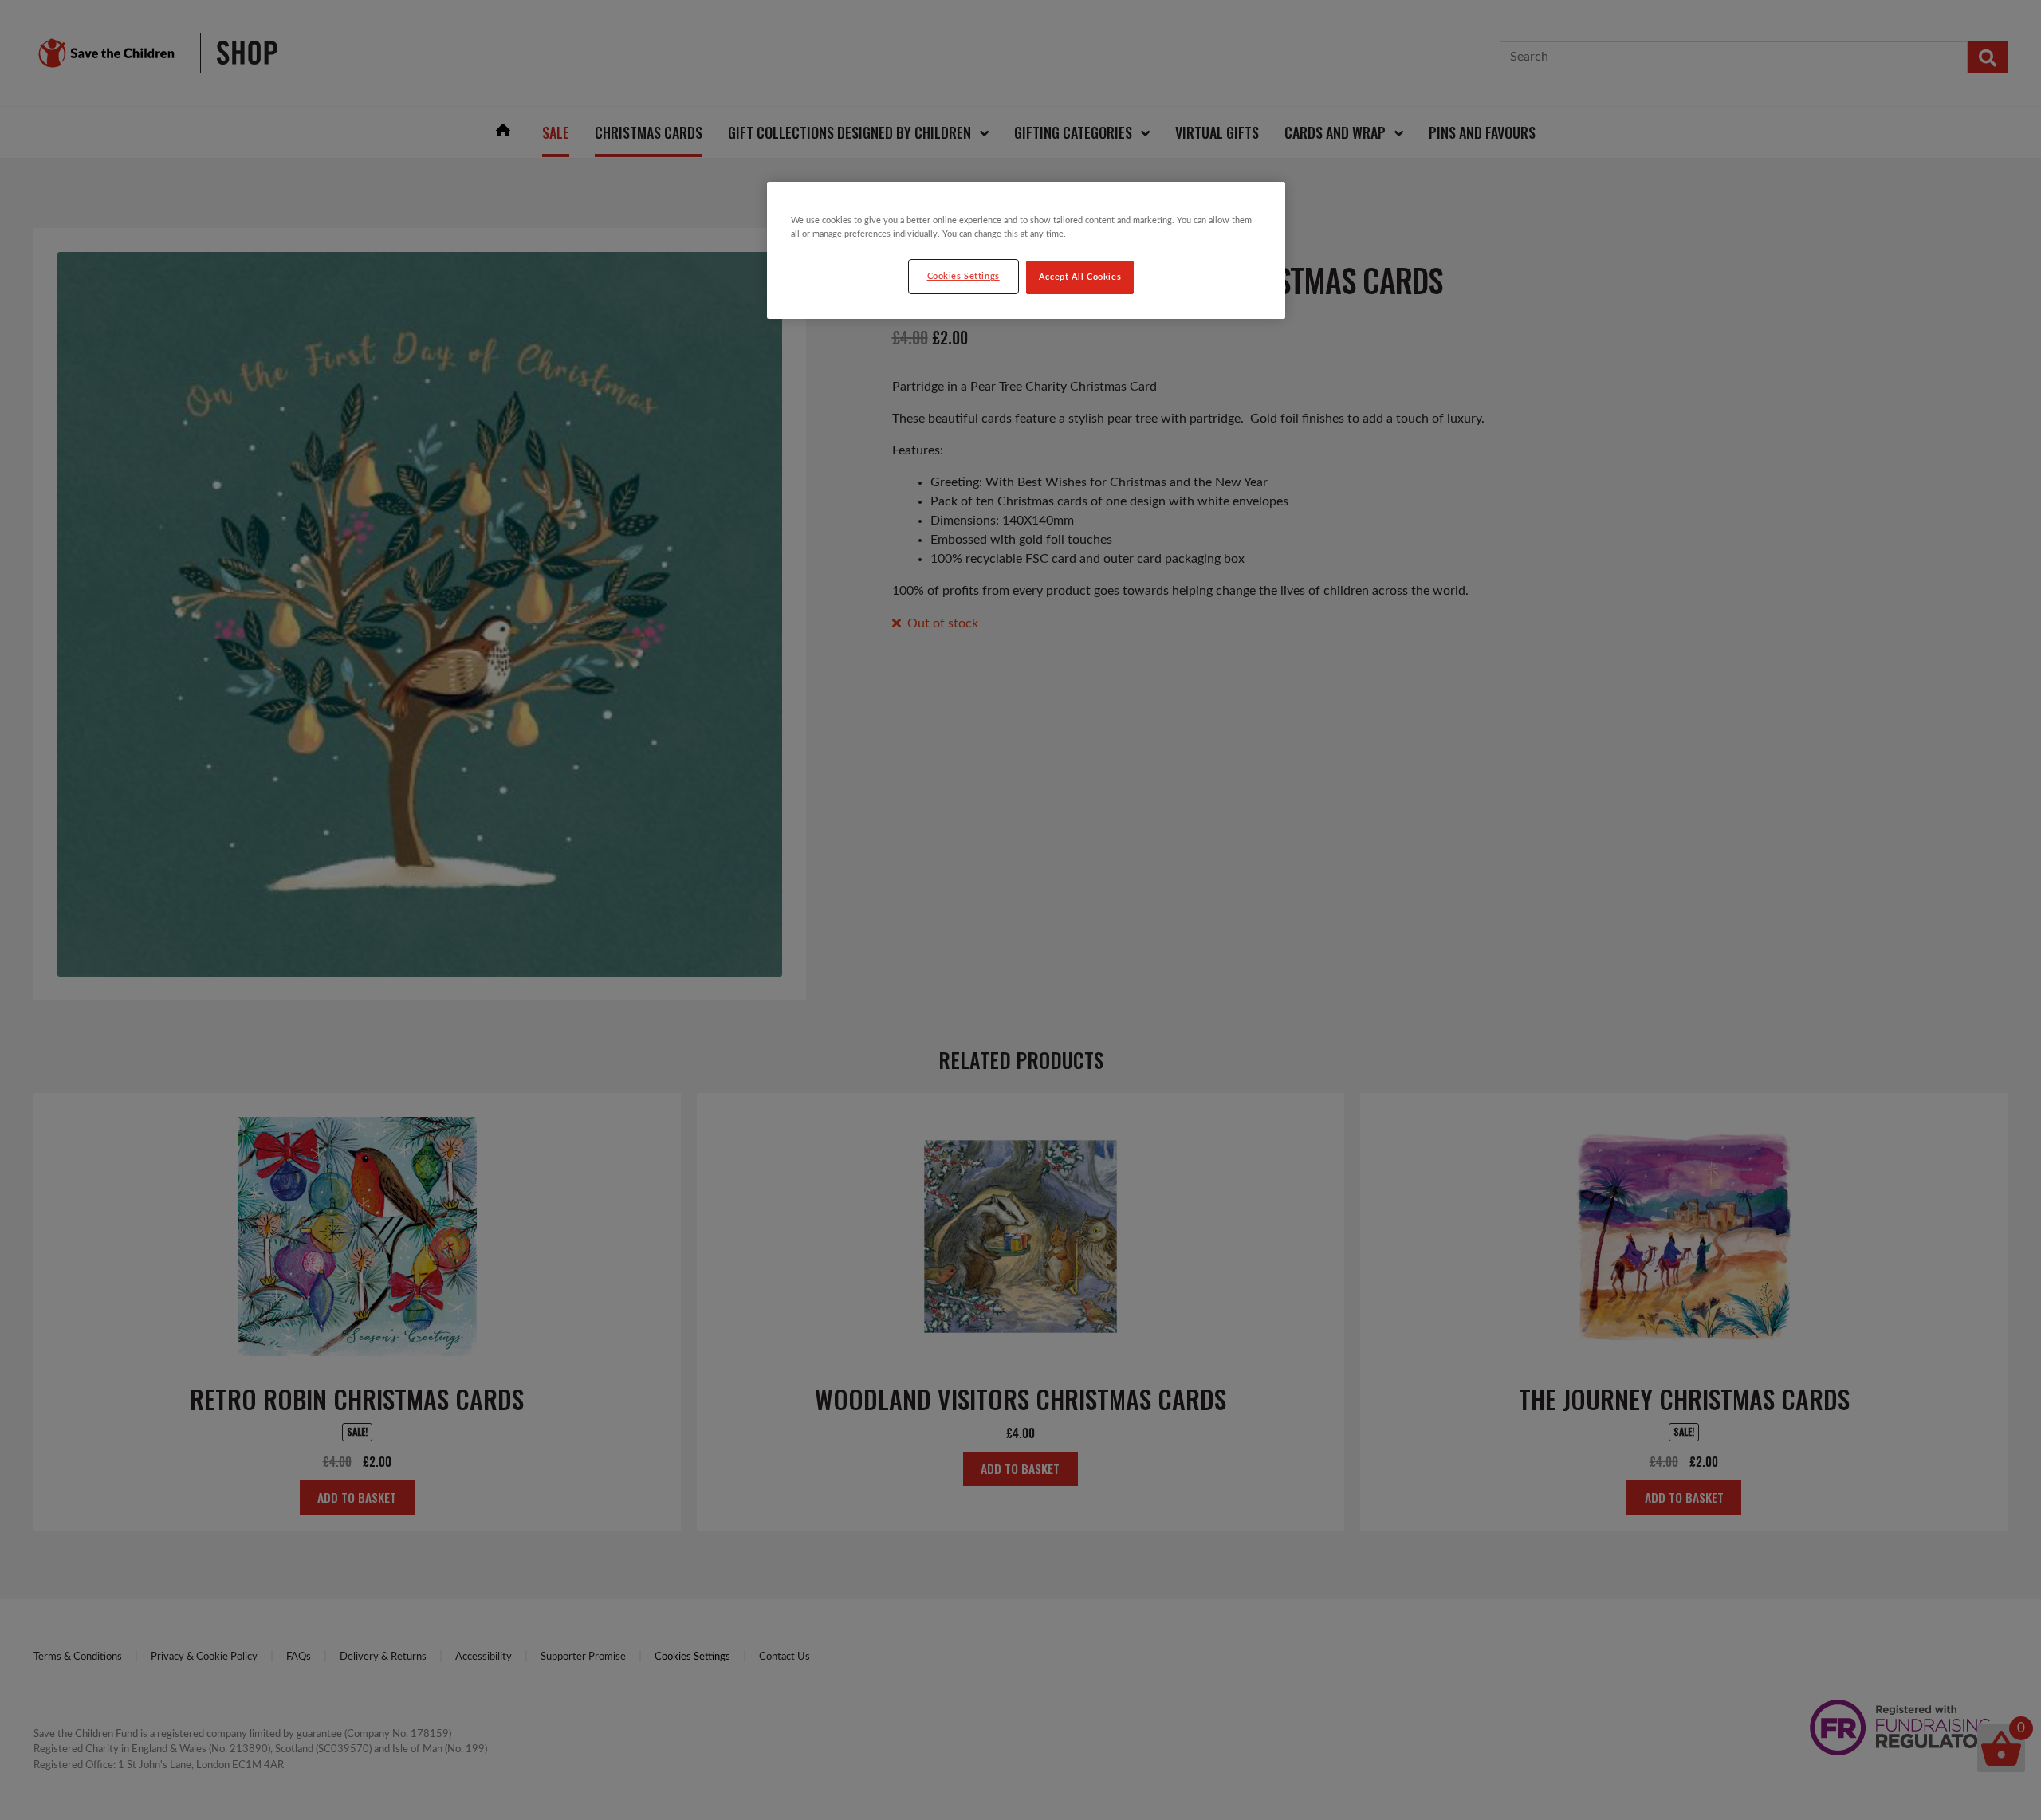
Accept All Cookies (1080, 277)
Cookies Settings (963, 276)
